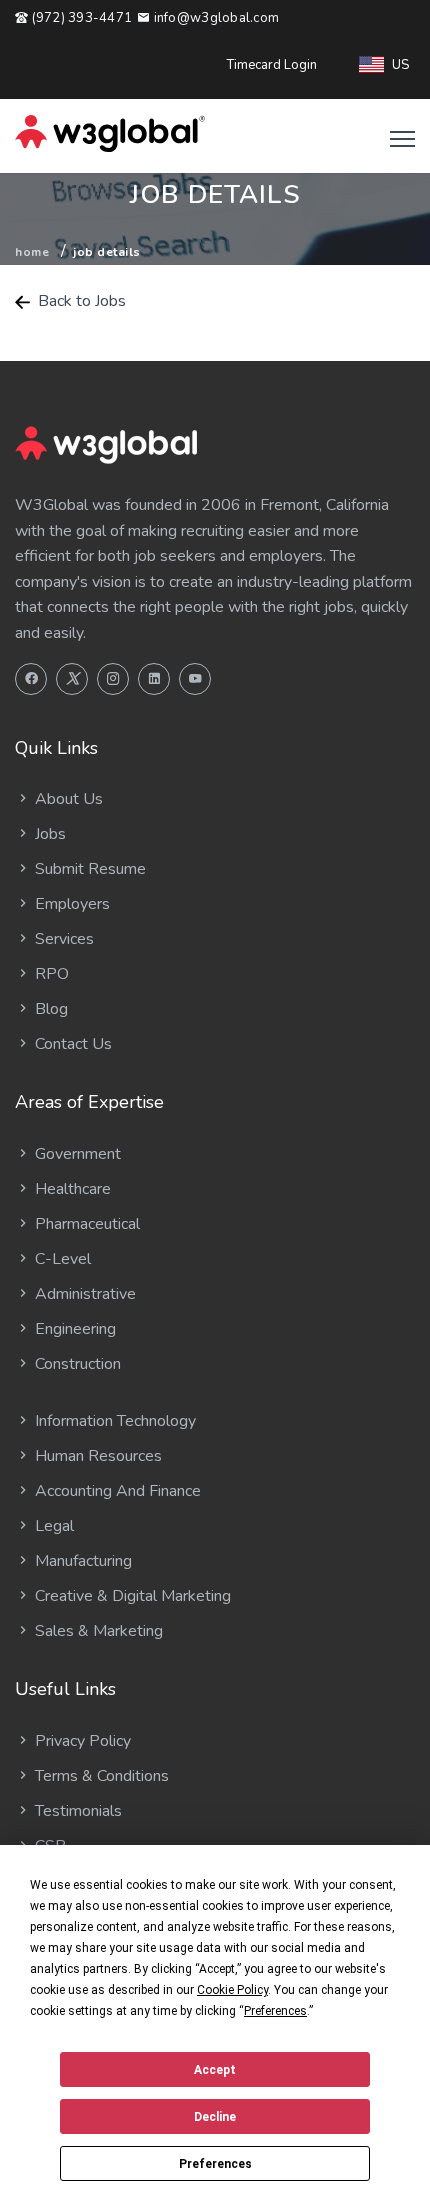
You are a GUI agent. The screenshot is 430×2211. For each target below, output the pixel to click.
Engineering (73, 1329)
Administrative (83, 1294)
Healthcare (71, 1189)
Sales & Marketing (97, 1631)
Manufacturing (81, 1561)
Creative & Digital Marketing (131, 1596)
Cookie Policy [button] (232, 1990)
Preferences (215, 2164)
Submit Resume (88, 869)
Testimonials (76, 1811)
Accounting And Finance (116, 1491)
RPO (50, 974)
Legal (52, 1526)
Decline (215, 2117)
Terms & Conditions (100, 1776)
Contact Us (71, 1044)
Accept (215, 2070)
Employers (70, 904)
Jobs (48, 834)
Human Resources (96, 1456)
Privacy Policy (81, 1741)
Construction (76, 1364)
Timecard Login (272, 65)
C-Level (61, 1259)
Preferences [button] (275, 2011)
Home (32, 252)
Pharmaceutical (85, 1224)
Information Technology (113, 1421)
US (400, 65)
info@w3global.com (214, 18)
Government (76, 1154)
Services (62, 939)
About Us (67, 799)
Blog (49, 1009)
